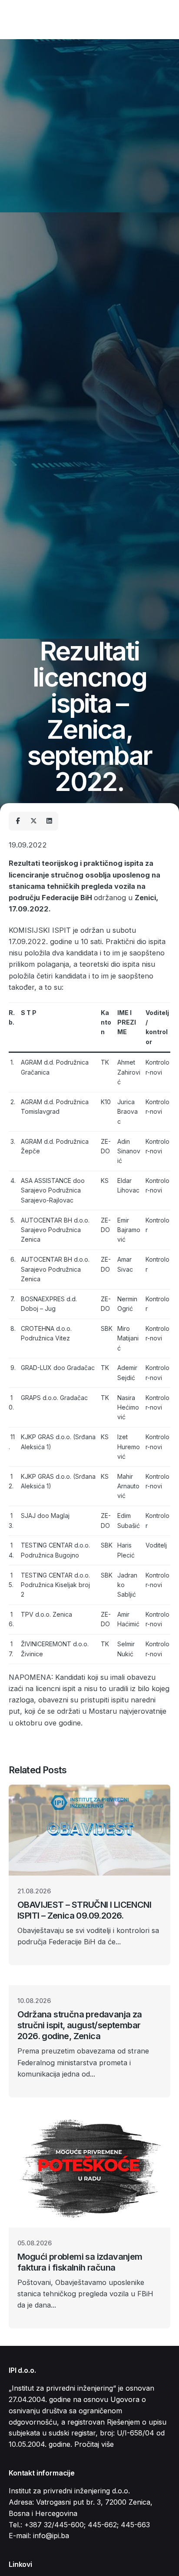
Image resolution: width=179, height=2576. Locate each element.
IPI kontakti (145, 19)
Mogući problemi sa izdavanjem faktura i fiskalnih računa (80, 2262)
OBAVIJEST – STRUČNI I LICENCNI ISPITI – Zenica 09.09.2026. (84, 1910)
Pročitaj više (94, 2444)
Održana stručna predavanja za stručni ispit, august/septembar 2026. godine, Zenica (80, 2025)
